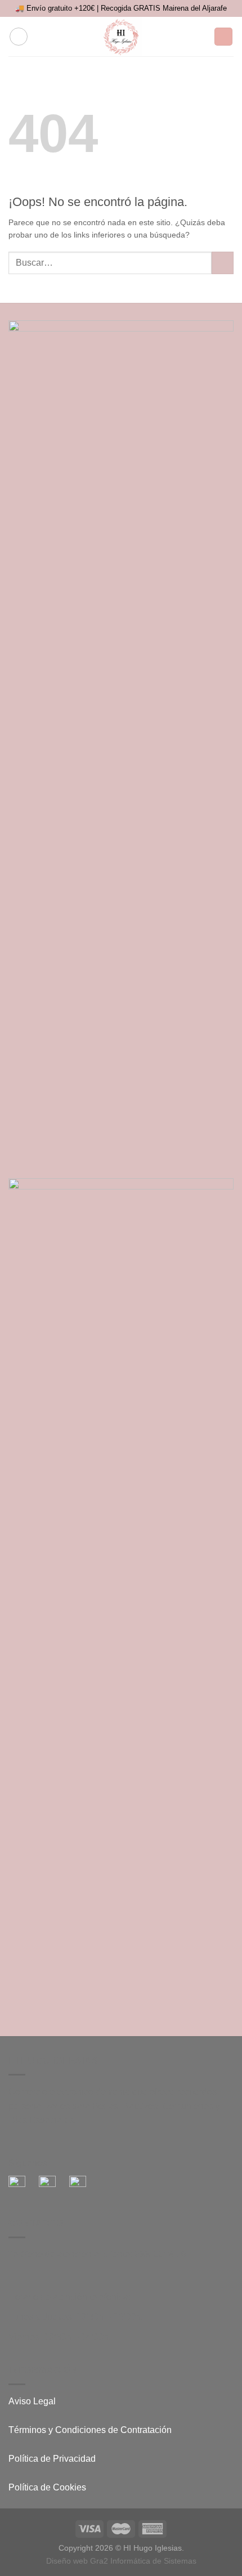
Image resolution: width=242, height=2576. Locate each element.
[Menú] (19, 37)
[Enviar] (223, 263)
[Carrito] (223, 37)
